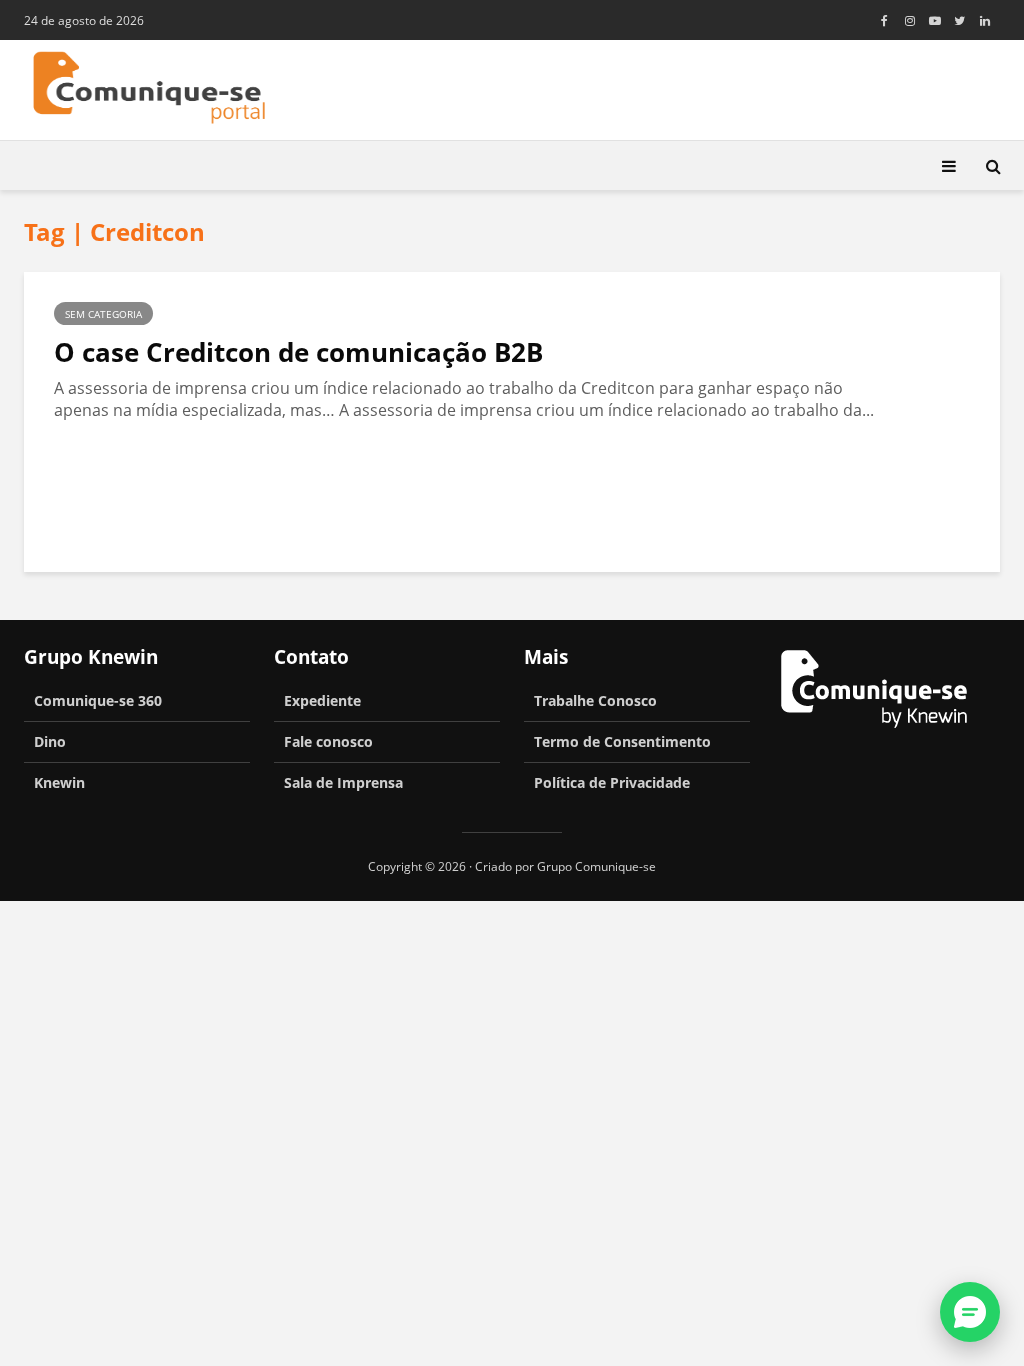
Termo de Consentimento (622, 741)
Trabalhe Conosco (595, 700)
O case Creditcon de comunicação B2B (298, 352)
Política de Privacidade (612, 782)
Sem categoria (103, 314)
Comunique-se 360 (98, 700)
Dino (50, 741)
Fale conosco (328, 741)
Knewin (59, 782)
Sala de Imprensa (343, 782)
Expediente (322, 700)
